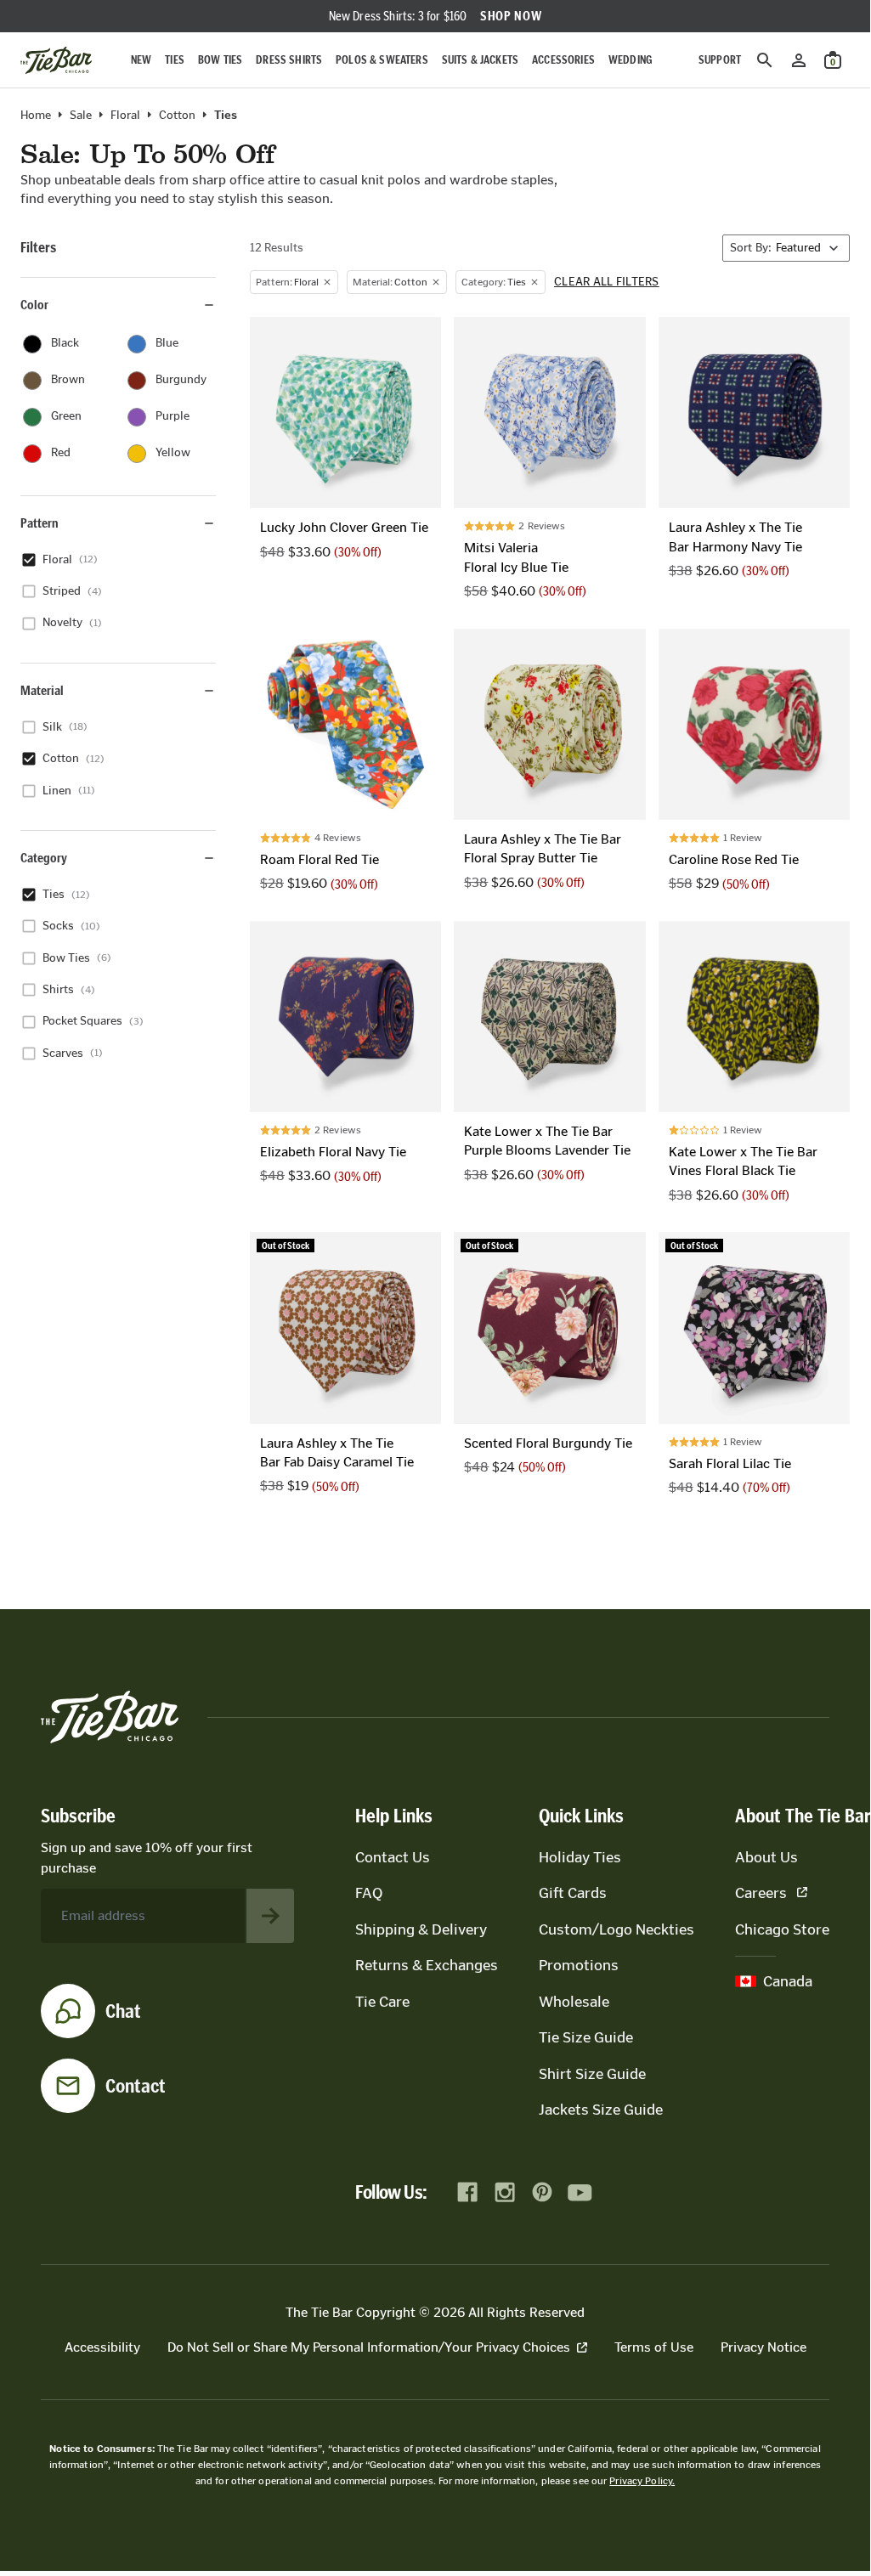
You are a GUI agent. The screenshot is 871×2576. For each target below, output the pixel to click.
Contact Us (393, 1857)
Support (720, 60)
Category (44, 858)
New (141, 60)
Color (34, 305)
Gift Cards (573, 1893)
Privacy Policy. (642, 2481)
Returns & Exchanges (427, 1965)
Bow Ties (220, 60)
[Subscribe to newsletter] (270, 1916)
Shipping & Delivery (421, 1929)
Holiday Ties (580, 1857)
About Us (766, 1857)
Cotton (177, 116)
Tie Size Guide (586, 2037)
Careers (761, 1893)
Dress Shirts (289, 60)
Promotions (579, 1965)
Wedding (631, 60)
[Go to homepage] (56, 60)
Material (42, 690)
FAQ (369, 1893)
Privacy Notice (764, 2347)
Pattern (40, 523)
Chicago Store (782, 1929)
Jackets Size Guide (601, 2110)
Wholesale (574, 2002)
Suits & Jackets (480, 60)
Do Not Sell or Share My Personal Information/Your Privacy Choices (369, 2347)
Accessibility (102, 2347)
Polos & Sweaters (382, 60)
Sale (81, 116)
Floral (125, 116)
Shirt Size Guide (592, 2074)
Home (36, 116)
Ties (175, 60)
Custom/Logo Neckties (616, 1929)
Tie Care (382, 2002)
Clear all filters (607, 282)
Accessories (563, 60)
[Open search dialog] (765, 60)
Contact (136, 2086)
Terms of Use (654, 2347)
